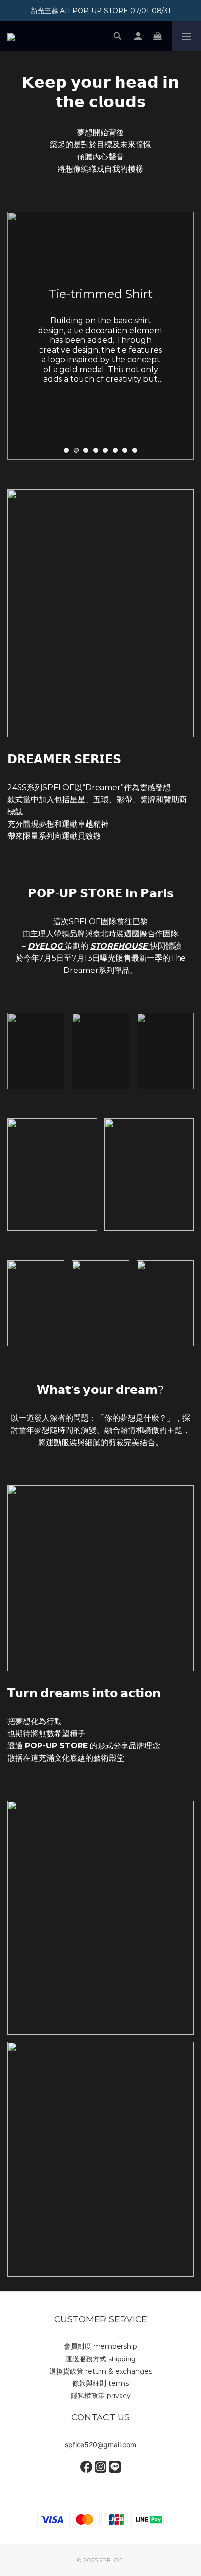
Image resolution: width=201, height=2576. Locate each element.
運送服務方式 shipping (100, 2359)
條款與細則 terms (100, 2383)
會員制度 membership (100, 2346)
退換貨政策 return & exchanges (101, 2371)
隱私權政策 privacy (101, 2396)
